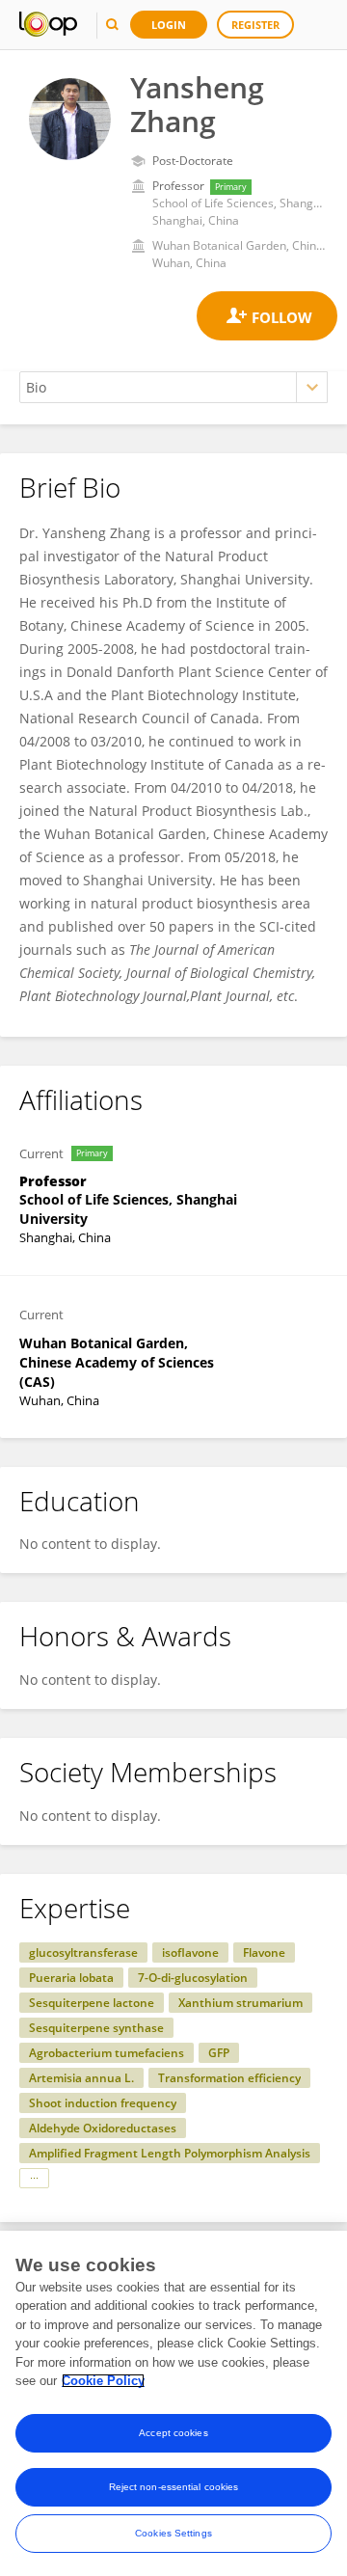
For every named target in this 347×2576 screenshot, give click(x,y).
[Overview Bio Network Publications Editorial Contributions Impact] (173, 387)
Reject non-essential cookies (174, 2487)
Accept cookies (173, 2433)
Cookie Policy (103, 2381)
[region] (173, 2403)
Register (255, 25)
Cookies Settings (173, 2533)
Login (169, 25)
